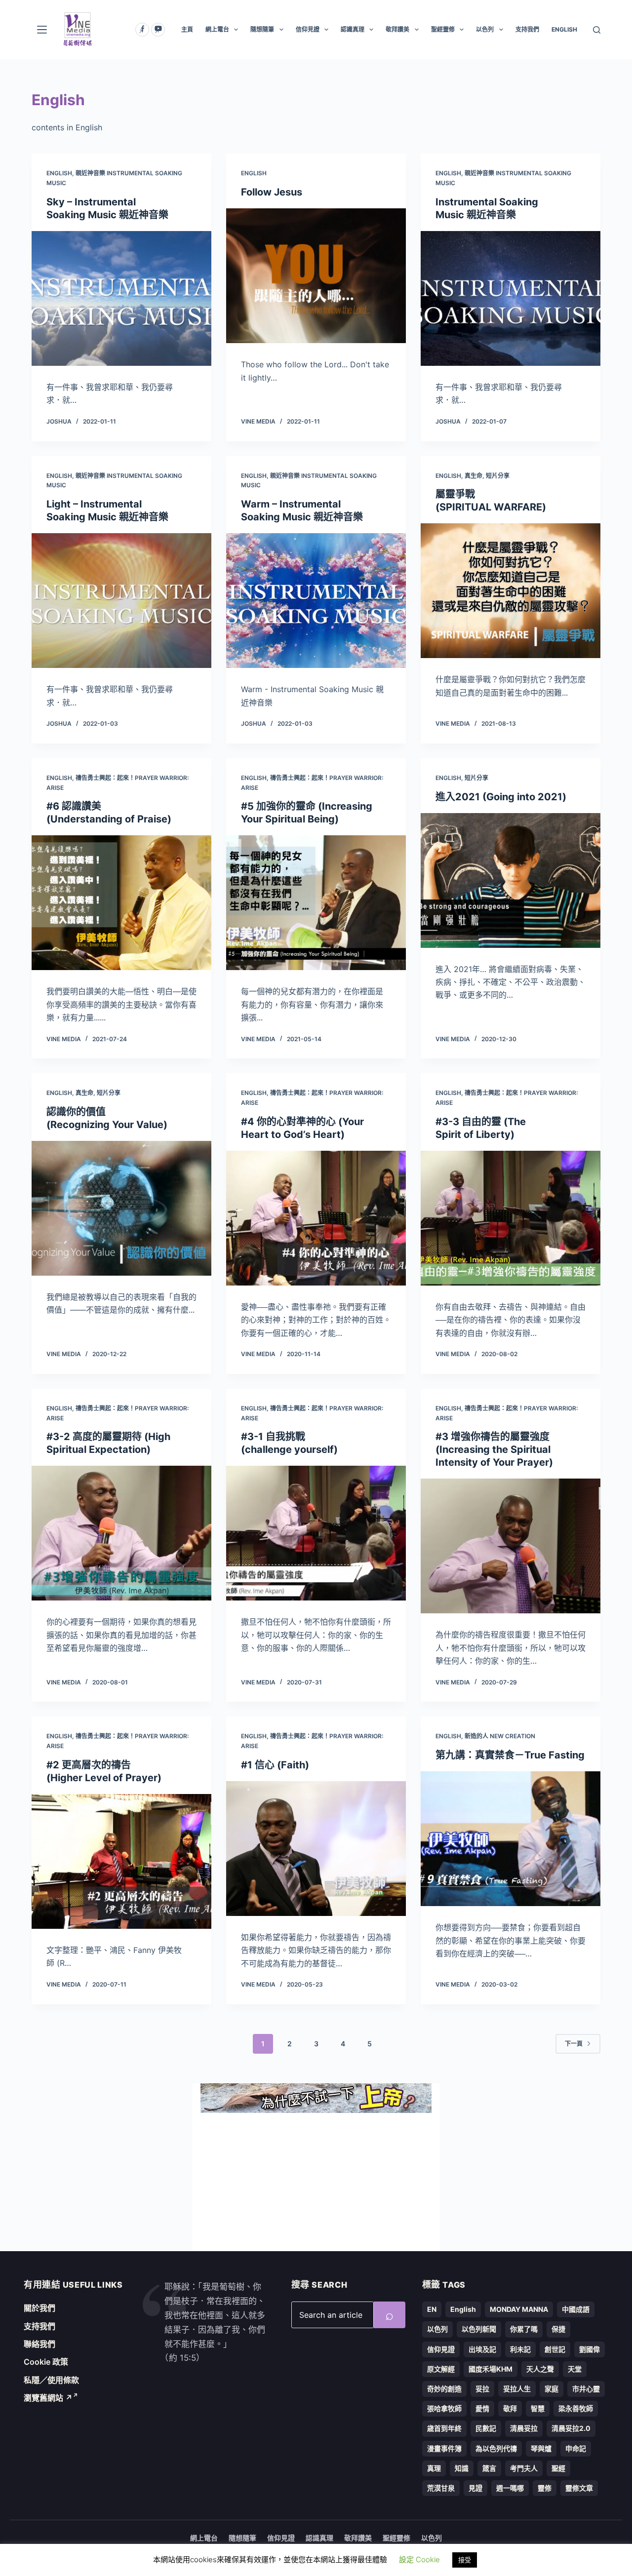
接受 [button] (465, 2560)
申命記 (576, 2448)
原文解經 (441, 2369)
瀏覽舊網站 (48, 2398)
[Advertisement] (316, 2182)
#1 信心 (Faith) (275, 1765)
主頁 (187, 29)
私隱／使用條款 (51, 2380)
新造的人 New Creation (500, 1736)
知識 (462, 2468)
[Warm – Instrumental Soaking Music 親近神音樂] (316, 601)
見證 (475, 2488)
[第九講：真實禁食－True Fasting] (511, 1839)
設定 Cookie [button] (419, 2559)
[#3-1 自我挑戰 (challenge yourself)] (316, 1533)
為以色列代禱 (496, 2448)
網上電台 (217, 29)
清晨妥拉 (524, 2428)
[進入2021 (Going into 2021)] (511, 880)
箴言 (489, 2468)
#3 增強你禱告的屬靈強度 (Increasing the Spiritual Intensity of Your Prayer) (494, 1449)
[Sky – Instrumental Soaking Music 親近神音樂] (121, 298)
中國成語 (576, 2309)
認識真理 (353, 29)
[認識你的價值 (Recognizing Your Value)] (121, 1208)
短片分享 (498, 476)
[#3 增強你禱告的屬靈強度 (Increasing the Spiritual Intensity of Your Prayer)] (511, 1546)
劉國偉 (590, 2349)
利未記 (520, 2349)
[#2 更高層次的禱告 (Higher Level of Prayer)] (121, 1861)
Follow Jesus (272, 192)
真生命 (474, 476)
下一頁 (574, 2044)
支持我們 (527, 29)
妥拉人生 (517, 2389)
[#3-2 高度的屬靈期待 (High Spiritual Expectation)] (121, 1533)
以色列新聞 (479, 2329)
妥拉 (482, 2389)
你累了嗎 (524, 2329)
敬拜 (510, 2408)
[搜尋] (597, 30)
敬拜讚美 (397, 29)
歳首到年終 (444, 2428)
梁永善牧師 (576, 2408)
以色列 (485, 29)
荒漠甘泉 (441, 2488)
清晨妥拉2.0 (571, 2428)
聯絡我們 (39, 2344)
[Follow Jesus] (316, 276)
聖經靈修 (443, 29)
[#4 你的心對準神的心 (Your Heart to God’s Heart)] (316, 1218)
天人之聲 (540, 2369)
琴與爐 (541, 2448)
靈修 (545, 2488)
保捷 (558, 2329)
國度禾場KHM (491, 2369)
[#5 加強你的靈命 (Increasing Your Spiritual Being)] (316, 903)
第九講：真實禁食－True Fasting (510, 1755)
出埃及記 (482, 2349)
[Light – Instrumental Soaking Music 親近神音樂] (121, 601)
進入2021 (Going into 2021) (501, 797)
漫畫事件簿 (444, 2448)
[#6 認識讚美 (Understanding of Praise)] (121, 903)
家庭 (552, 2389)
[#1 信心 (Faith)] (316, 1849)
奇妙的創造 (444, 2389)
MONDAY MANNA (519, 2309)
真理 (434, 2468)
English (59, 173)
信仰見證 (308, 29)
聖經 (558, 2468)
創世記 (555, 2349)
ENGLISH (564, 29)
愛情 (482, 2408)
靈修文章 (579, 2488)
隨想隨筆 (262, 29)
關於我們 (39, 2308)
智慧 (538, 2408)
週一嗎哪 (510, 2488)
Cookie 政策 (46, 2362)
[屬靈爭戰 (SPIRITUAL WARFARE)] (511, 591)
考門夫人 (524, 2468)
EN (432, 2309)
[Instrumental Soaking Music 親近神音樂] (511, 298)
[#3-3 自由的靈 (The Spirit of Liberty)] (511, 1218)
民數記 (486, 2428)
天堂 (575, 2369)
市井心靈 (586, 2389)
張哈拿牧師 (444, 2408)
